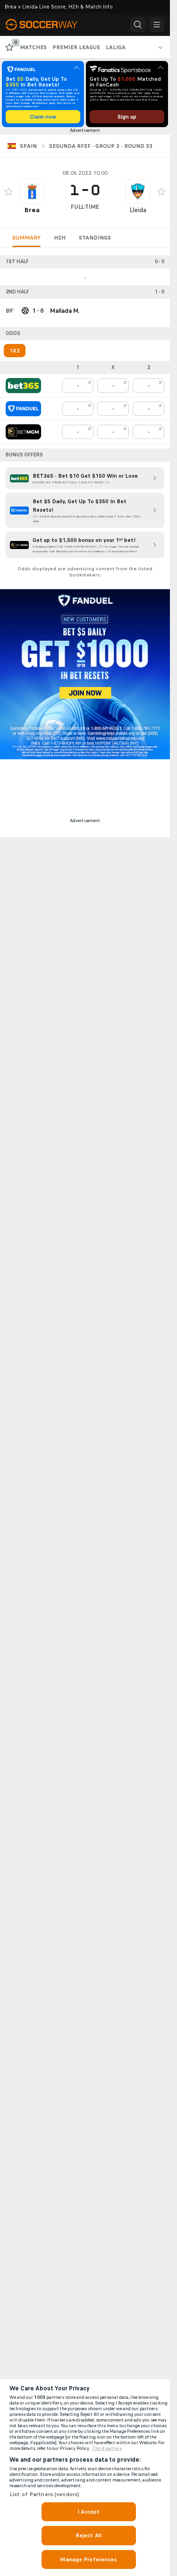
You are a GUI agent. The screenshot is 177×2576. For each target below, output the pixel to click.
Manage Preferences (88, 2559)
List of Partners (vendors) (44, 2494)
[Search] (138, 25)
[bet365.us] (23, 386)
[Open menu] (157, 25)
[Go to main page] (47, 25)
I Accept (89, 2512)
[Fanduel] (23, 409)
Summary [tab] (26, 238)
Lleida (138, 210)
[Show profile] (32, 191)
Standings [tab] (95, 238)
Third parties (107, 2448)
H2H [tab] (60, 238)
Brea (32, 210)
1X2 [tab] (15, 351)
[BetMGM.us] (23, 432)
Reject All (88, 2535)
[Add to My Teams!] (8, 191)
